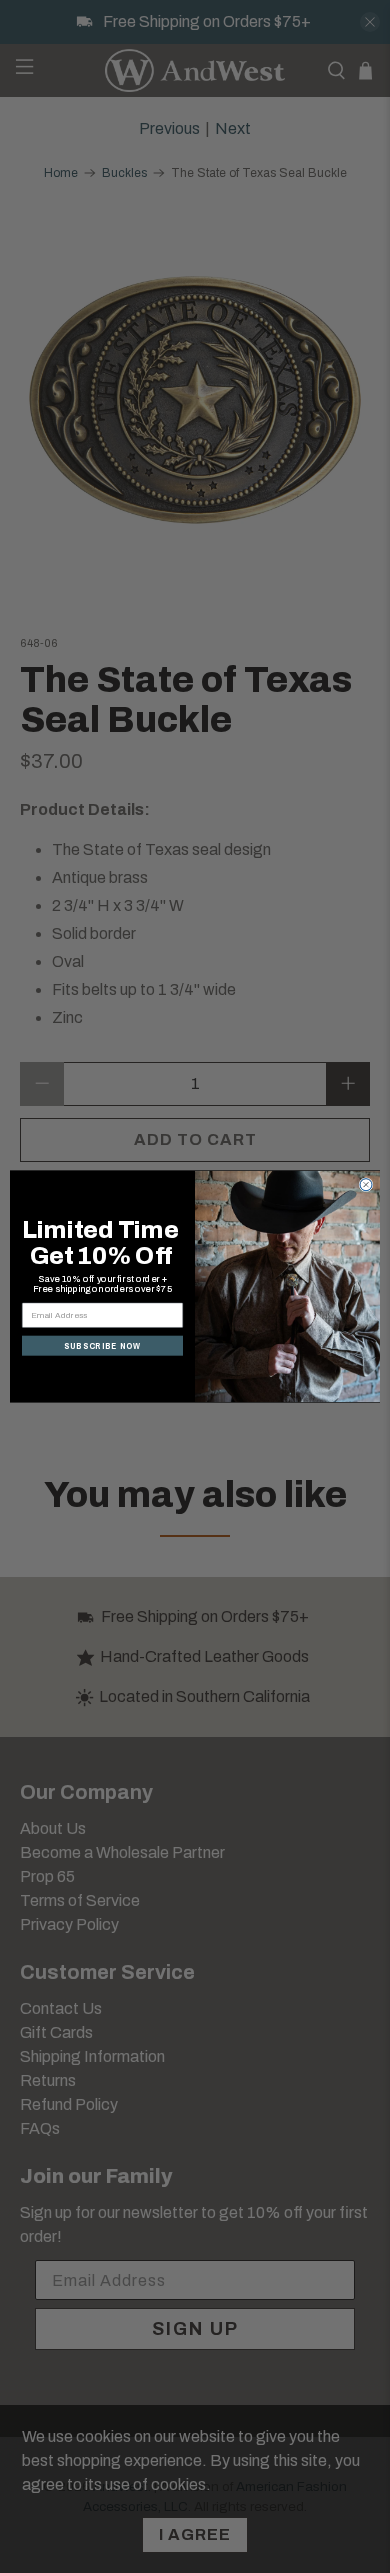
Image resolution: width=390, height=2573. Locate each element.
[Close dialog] (366, 1185)
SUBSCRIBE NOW (102, 1346)
